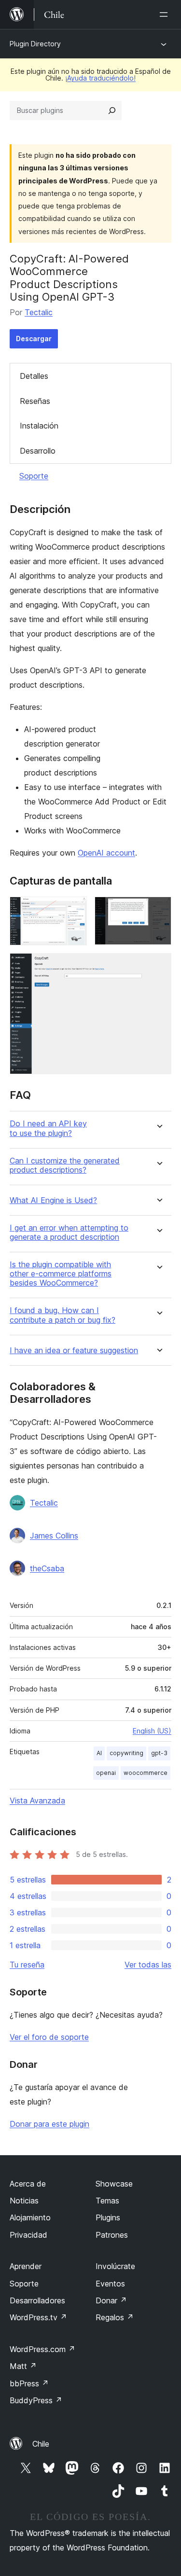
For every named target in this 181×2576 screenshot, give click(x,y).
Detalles (34, 376)
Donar (111, 2300)
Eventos (110, 2284)
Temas (107, 2201)
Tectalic (39, 312)
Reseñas (35, 401)
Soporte (34, 476)
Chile (41, 2444)
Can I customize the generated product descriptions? (65, 1165)
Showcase (114, 2184)
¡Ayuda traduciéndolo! (100, 78)
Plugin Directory (35, 44)
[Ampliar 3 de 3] (158, 966)
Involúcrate (115, 2266)
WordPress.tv (38, 2317)
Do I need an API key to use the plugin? (48, 1128)
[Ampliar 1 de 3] (74, 910)
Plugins (108, 2217)
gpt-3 (159, 1753)
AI (99, 1753)
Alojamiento (30, 2217)
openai (106, 1773)
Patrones (112, 2235)
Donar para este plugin (49, 2124)
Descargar (34, 339)
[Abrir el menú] (166, 14)
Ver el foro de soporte (49, 2037)
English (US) (152, 1731)
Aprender (26, 2266)
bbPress (29, 2383)
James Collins (54, 1536)
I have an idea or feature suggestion (74, 1350)
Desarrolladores (37, 2300)
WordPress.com (42, 2349)
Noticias (24, 2201)
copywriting (126, 1753)
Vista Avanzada (37, 1800)
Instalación (39, 426)
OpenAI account (106, 853)
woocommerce (146, 1773)
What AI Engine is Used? (53, 1200)
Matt (23, 2366)
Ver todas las (148, 1965)
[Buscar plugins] (112, 111)
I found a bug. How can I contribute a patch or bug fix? (63, 1315)
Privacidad (28, 2235)
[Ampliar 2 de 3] (158, 910)
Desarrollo (38, 451)
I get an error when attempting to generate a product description (69, 1233)
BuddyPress (36, 2400)
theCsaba (47, 1568)
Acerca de (28, 2184)
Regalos (115, 2317)
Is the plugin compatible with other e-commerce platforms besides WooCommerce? (61, 1274)
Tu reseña (27, 1965)
